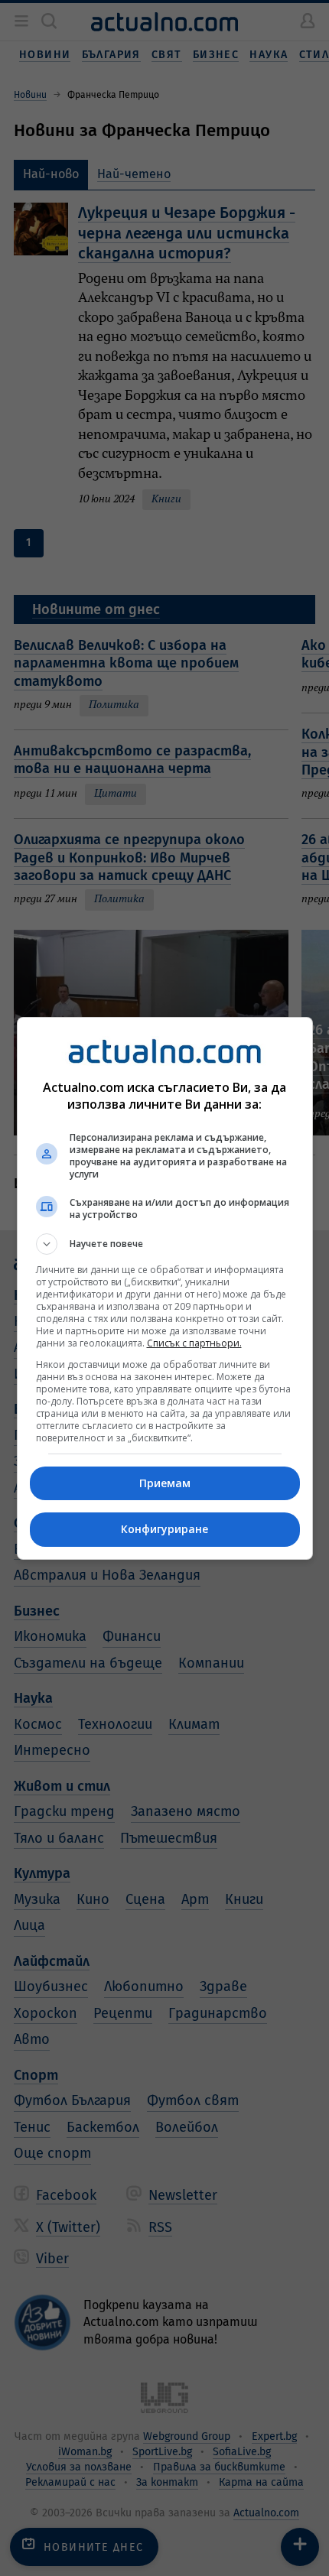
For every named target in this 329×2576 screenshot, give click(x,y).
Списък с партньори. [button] (194, 1343)
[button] (165, 1244)
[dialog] (165, 1288)
